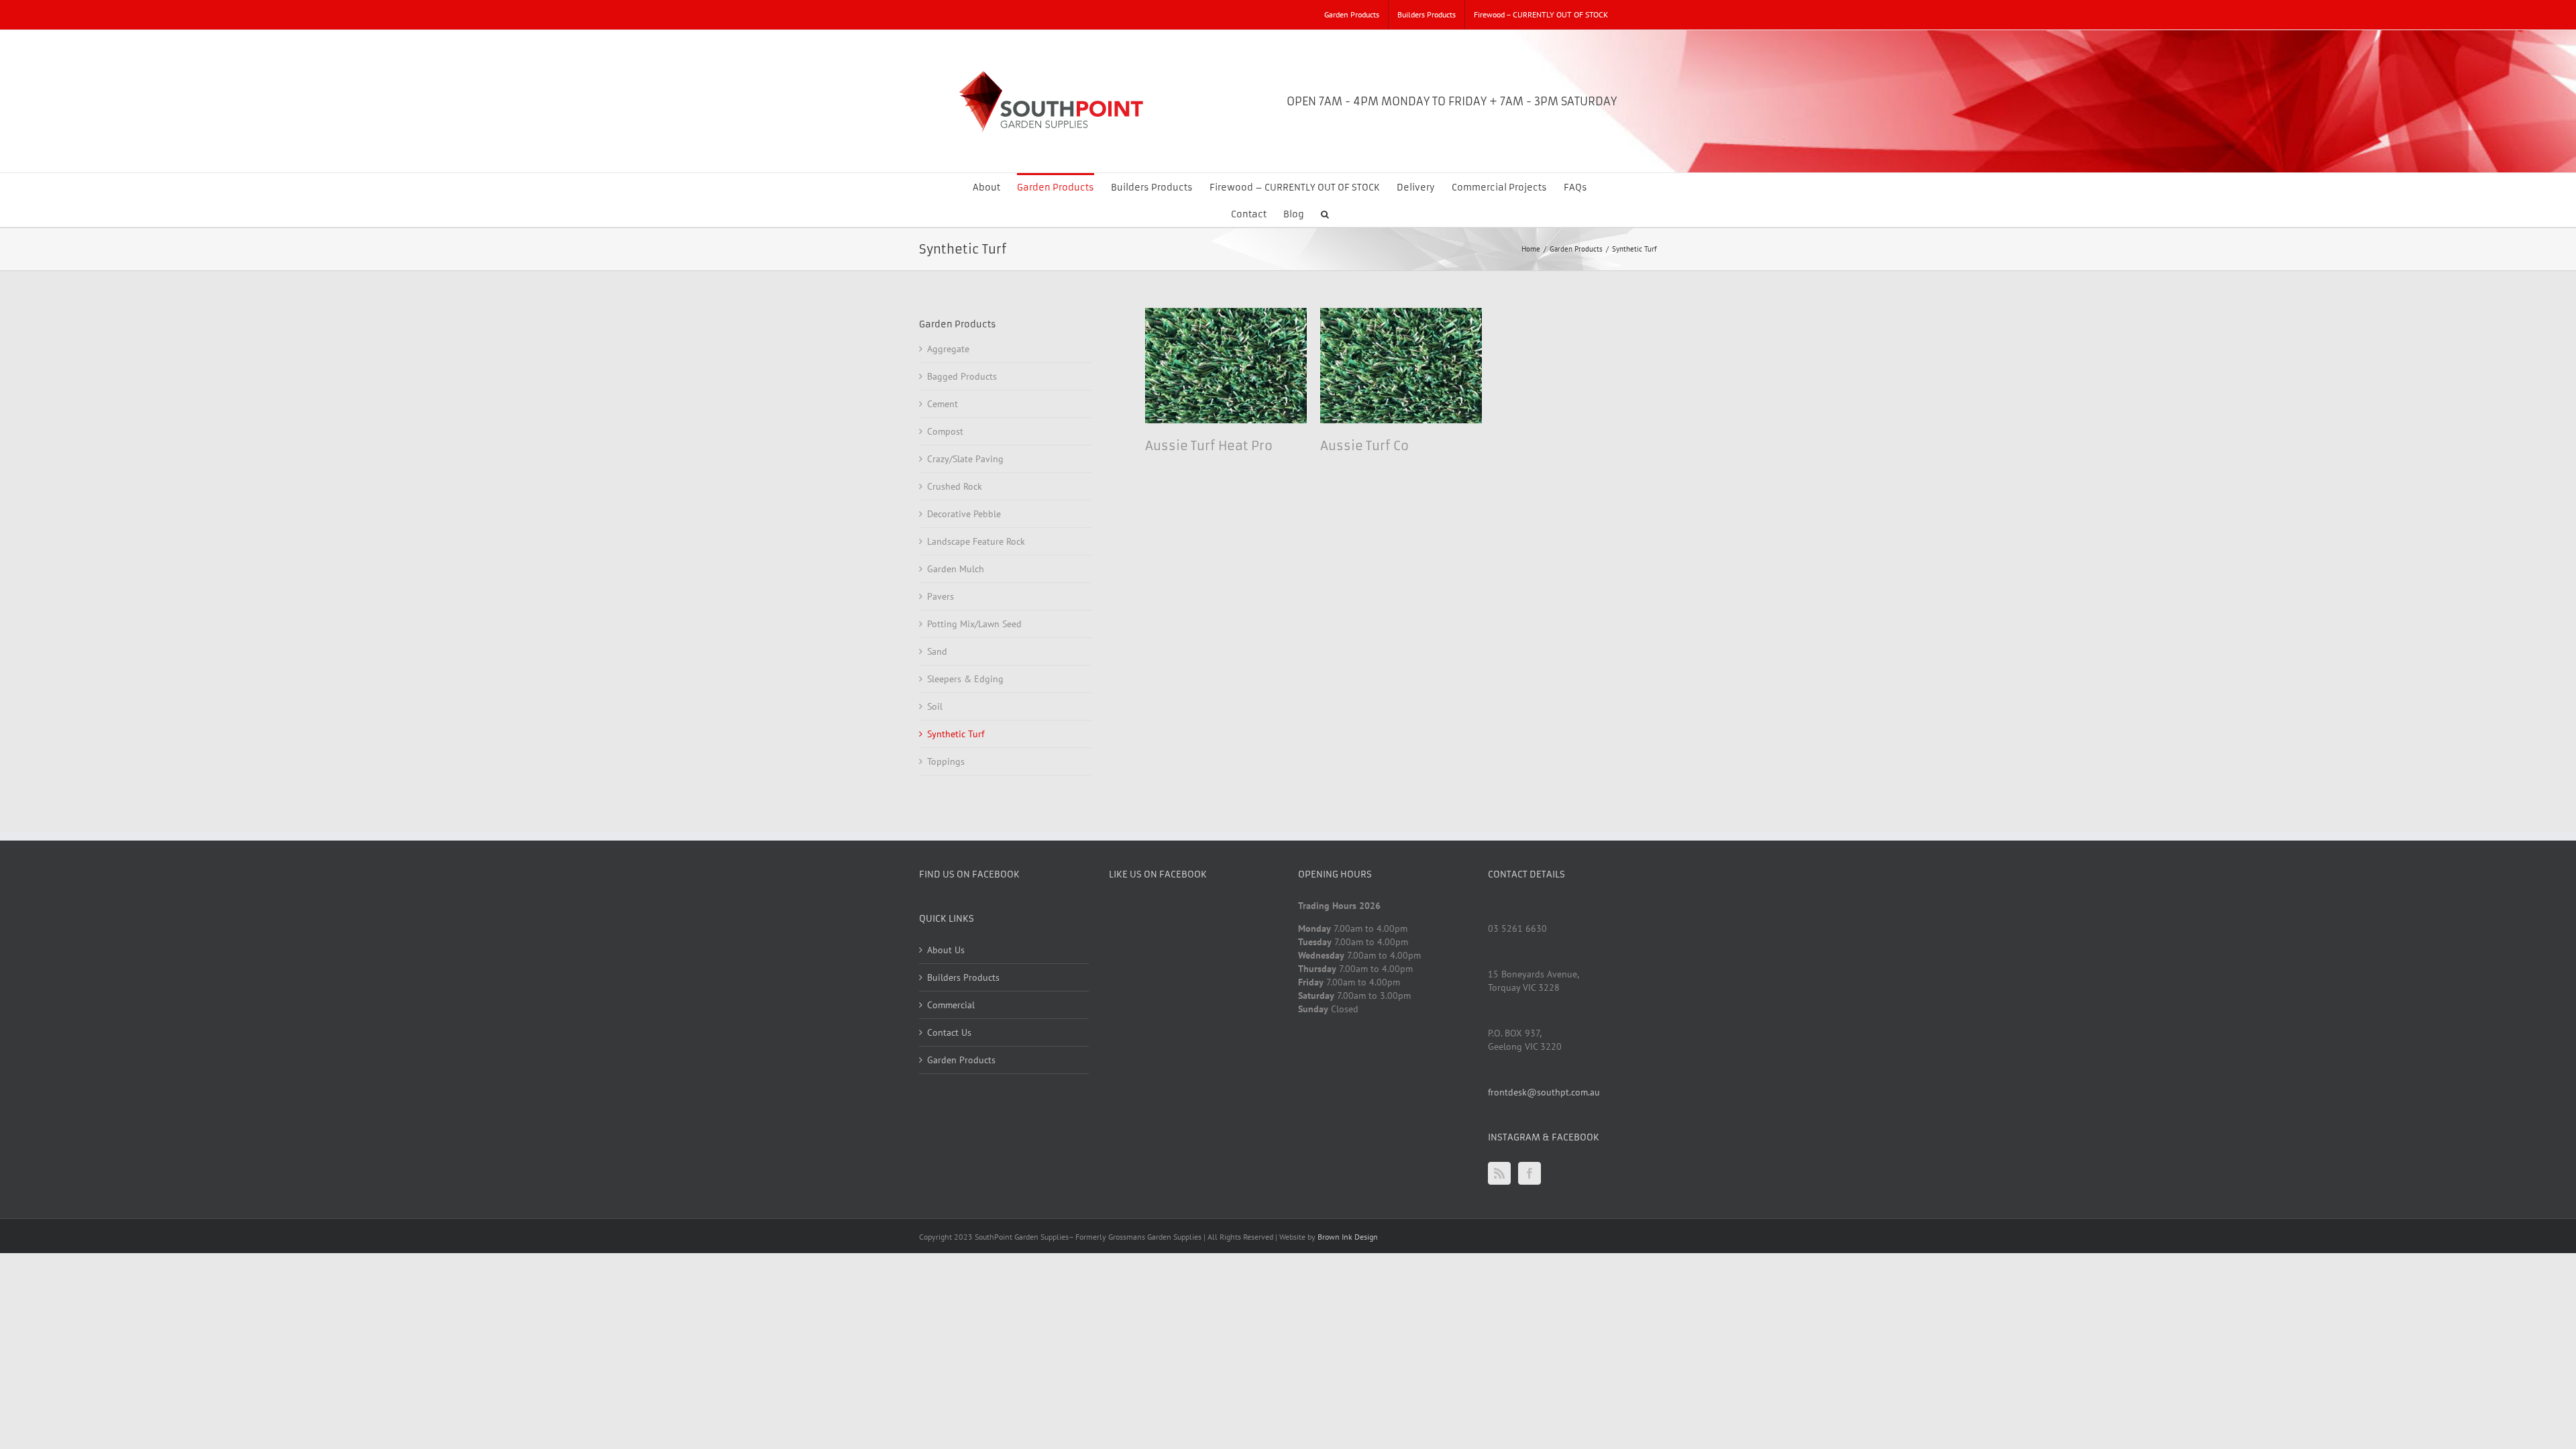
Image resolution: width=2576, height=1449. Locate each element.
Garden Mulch (956, 569)
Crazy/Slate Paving (965, 459)
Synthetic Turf (956, 734)
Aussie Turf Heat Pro (1209, 446)
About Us (946, 950)
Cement (943, 404)
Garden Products (961, 1060)
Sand (937, 651)
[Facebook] (1529, 1173)
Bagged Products (962, 376)
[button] (1325, 213)
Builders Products (963, 977)
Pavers (941, 596)
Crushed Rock (955, 486)
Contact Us (949, 1032)
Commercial (951, 1005)
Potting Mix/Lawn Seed (974, 624)
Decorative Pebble (964, 514)
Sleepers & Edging (965, 679)
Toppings (946, 761)
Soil (935, 706)
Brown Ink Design (1348, 1237)
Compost (945, 431)
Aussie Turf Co (1364, 446)
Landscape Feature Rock (976, 541)
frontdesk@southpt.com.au (1544, 1092)
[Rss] (1499, 1173)
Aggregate (948, 349)
